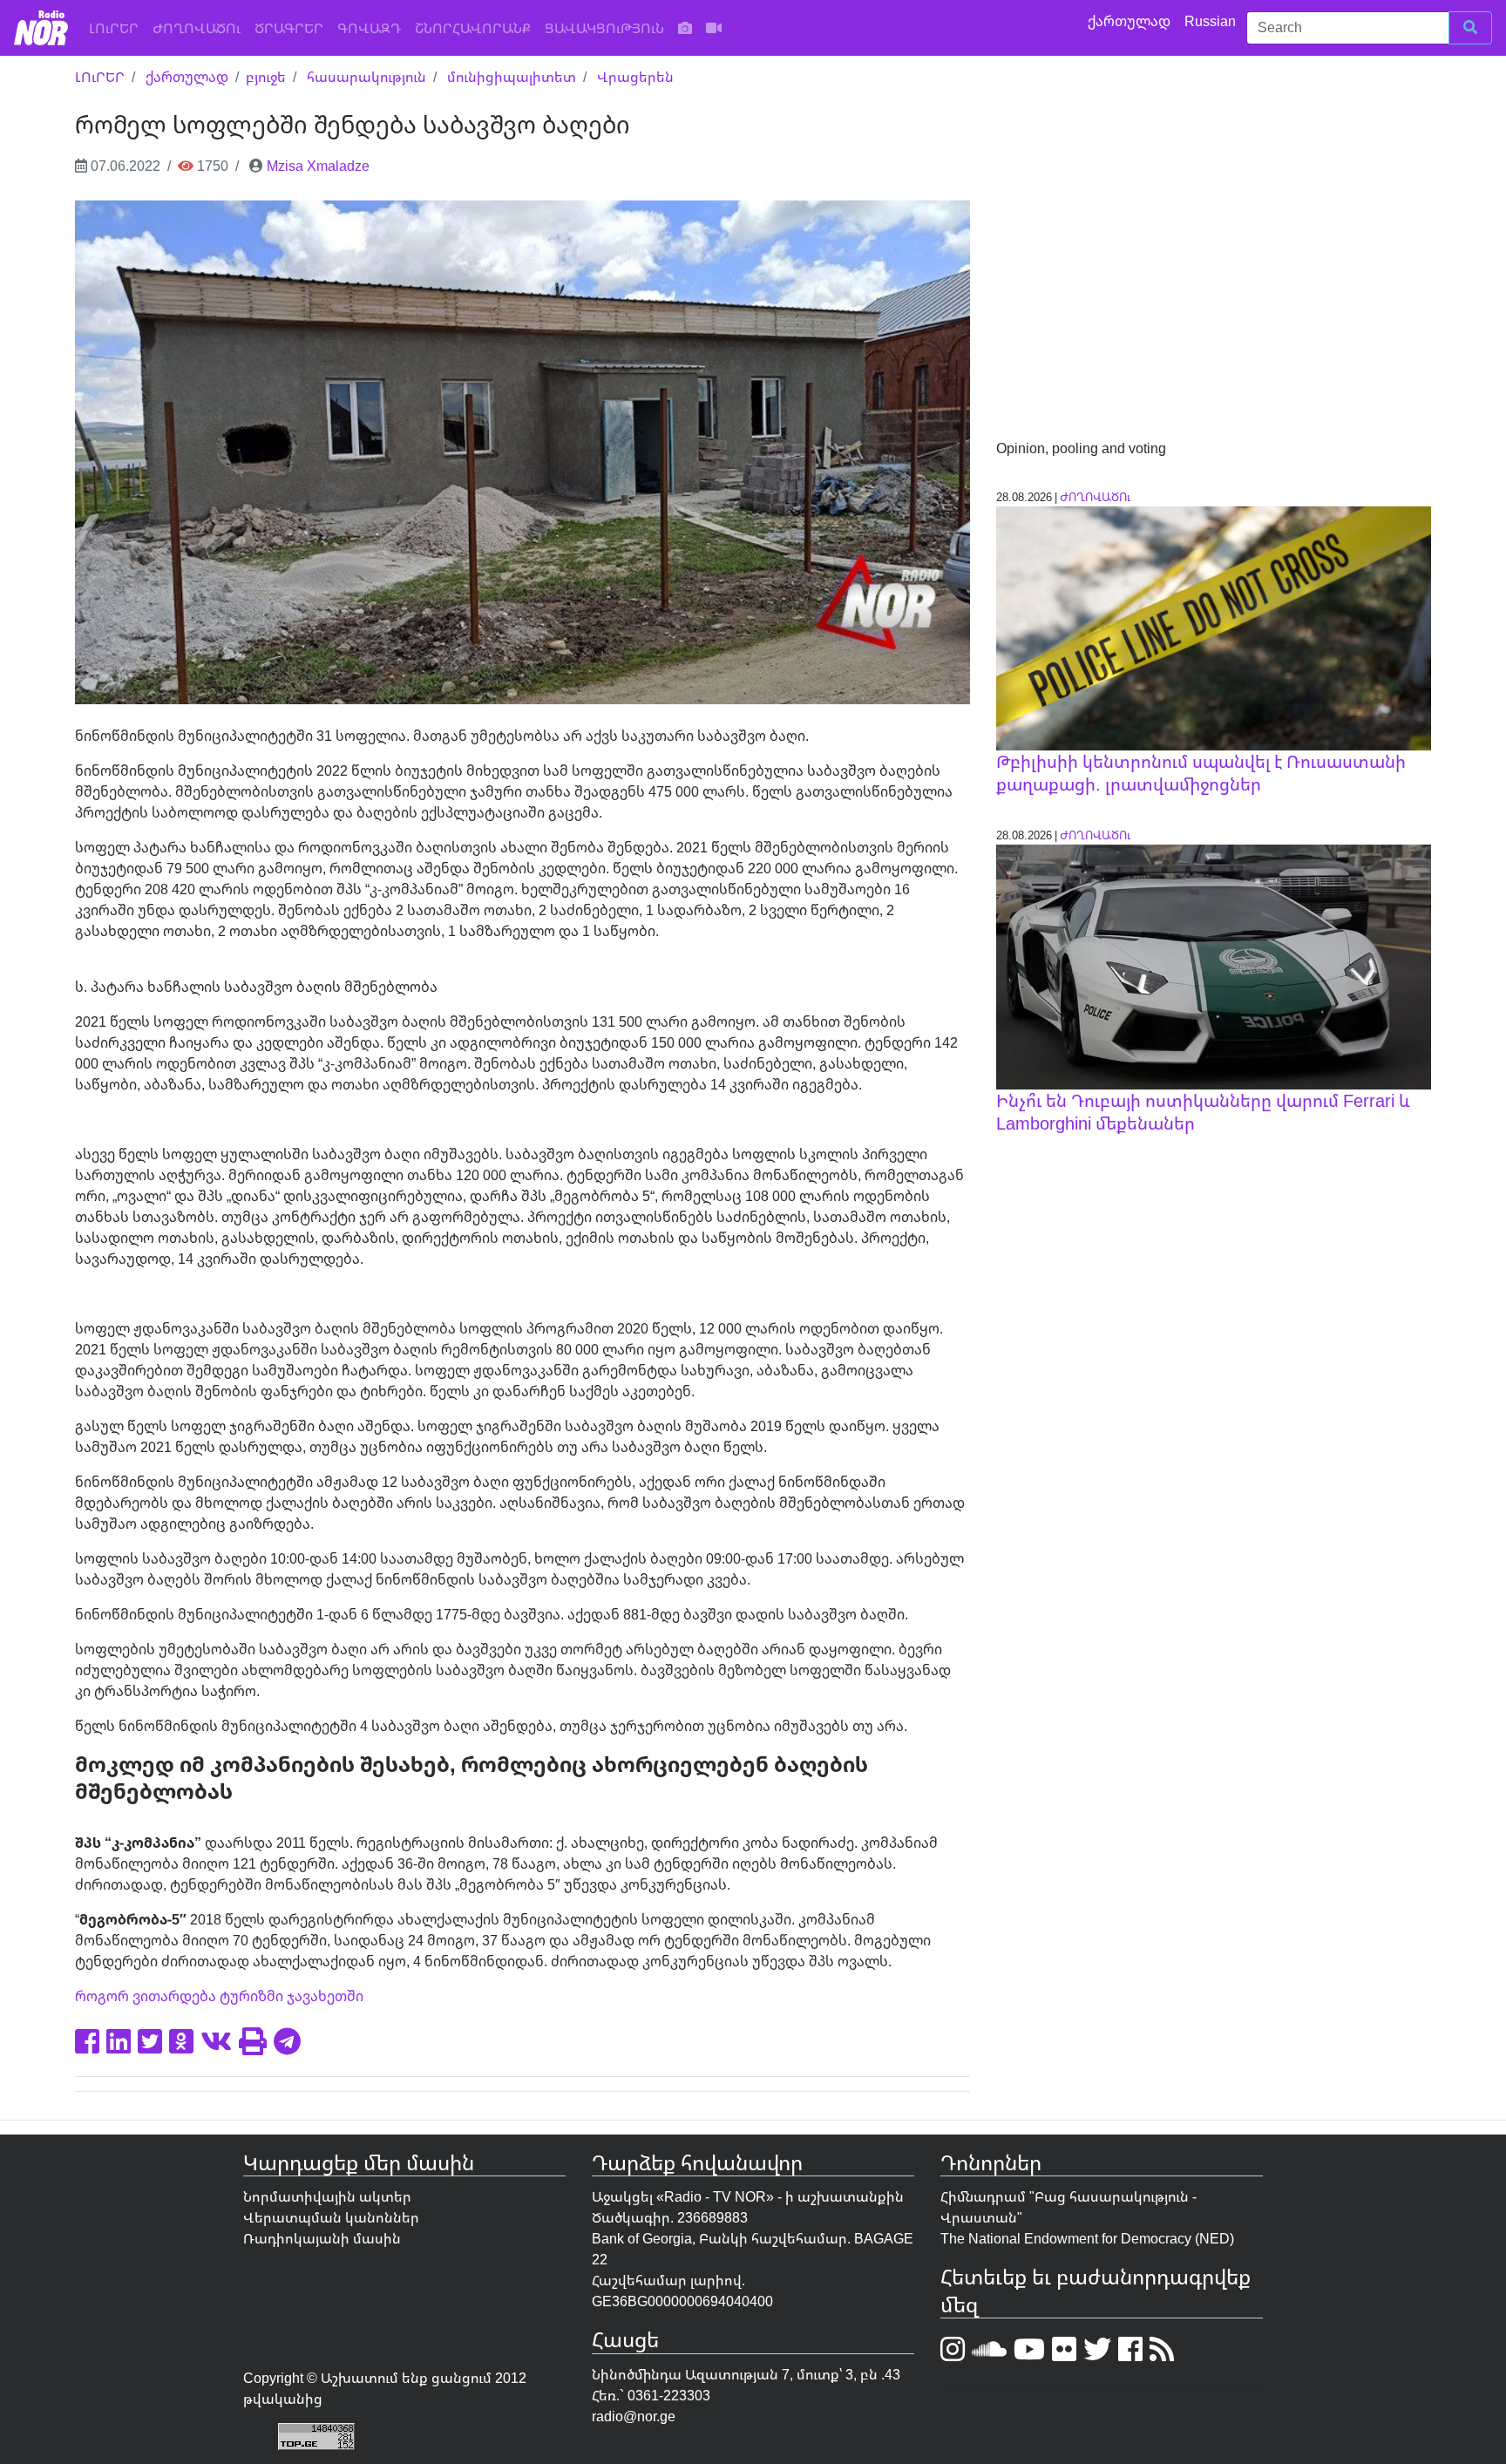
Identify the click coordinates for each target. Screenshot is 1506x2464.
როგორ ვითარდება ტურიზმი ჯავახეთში (219, 1996)
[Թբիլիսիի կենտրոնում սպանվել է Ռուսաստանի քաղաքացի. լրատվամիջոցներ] (1213, 627)
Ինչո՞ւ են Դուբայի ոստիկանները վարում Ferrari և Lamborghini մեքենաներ (1203, 1112)
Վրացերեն (635, 77)
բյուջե (266, 77)
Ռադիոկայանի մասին (322, 2238)
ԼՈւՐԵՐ (117, 27)
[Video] (714, 28)
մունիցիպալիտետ (512, 77)
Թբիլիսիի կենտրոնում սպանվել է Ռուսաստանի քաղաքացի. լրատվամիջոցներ (1201, 773)
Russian (1212, 21)
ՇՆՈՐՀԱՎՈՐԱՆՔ (473, 28)
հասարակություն (366, 77)
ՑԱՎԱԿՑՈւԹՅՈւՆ (604, 28)
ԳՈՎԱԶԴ (369, 28)
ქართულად (1131, 21)
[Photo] (685, 28)
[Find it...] (1470, 28)
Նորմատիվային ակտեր (327, 2196)
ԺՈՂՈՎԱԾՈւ (197, 28)
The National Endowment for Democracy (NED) (1087, 2238)
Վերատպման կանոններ (331, 2217)
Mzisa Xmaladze (318, 166)
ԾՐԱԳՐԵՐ (289, 28)
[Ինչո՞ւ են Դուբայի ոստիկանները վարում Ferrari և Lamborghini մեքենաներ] (1213, 966)
